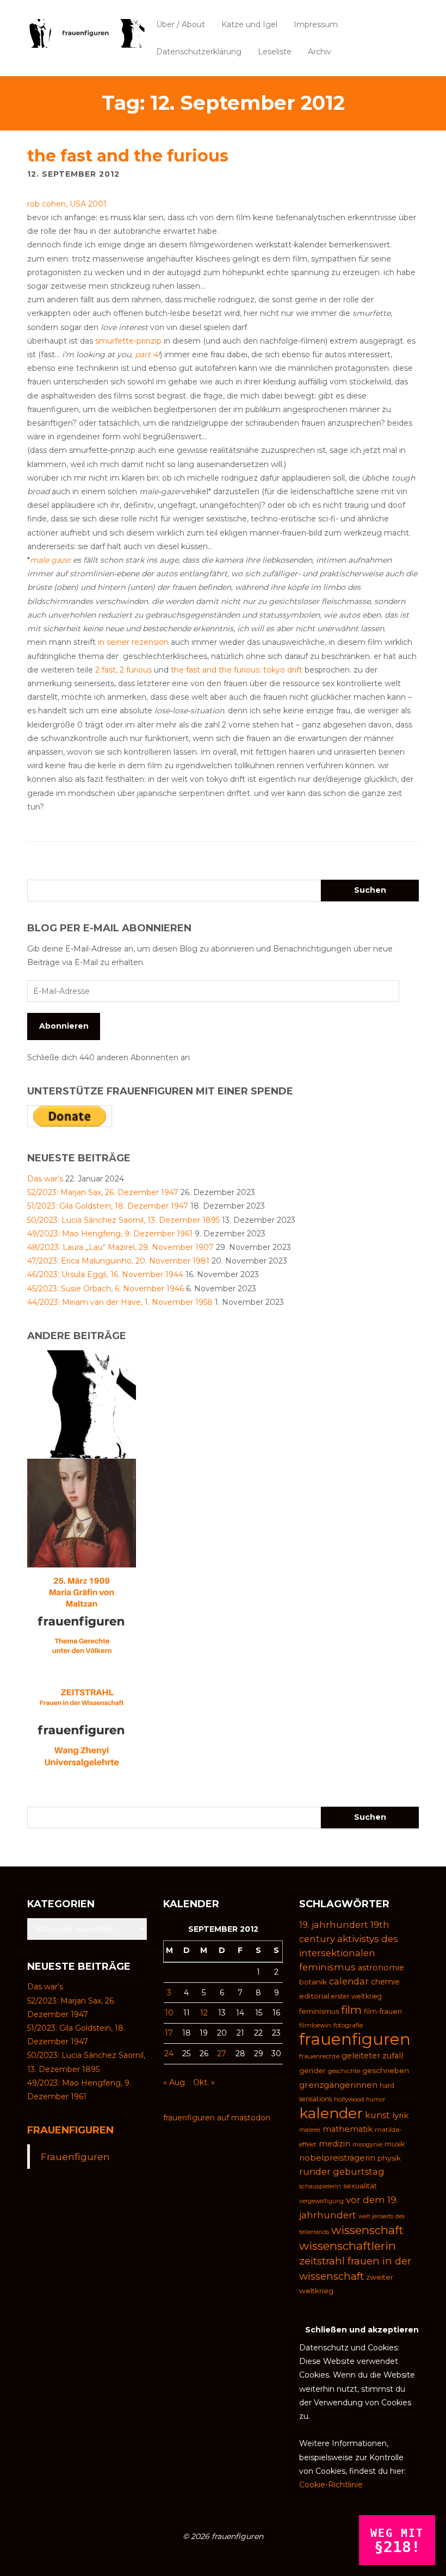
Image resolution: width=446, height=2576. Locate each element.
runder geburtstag (342, 2171)
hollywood (349, 2099)
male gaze (49, 560)
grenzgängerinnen (338, 2085)
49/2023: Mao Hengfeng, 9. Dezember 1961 (110, 1234)
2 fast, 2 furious (123, 670)
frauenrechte (319, 2056)
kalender (331, 2113)
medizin (334, 2144)
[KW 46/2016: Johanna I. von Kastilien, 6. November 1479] (82, 1513)
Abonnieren (64, 1026)
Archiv (320, 52)
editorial (314, 1996)
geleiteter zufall (372, 2056)
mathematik (348, 2129)
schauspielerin (320, 2186)
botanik (313, 1982)
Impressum (316, 24)
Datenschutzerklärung (199, 52)
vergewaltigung (321, 2201)
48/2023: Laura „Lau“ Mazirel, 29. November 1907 (120, 1247)
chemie (385, 1982)
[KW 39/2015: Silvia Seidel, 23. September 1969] (82, 1404)
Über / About (181, 24)
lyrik (400, 2115)
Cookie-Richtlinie (331, 2485)
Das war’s (45, 1179)
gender (312, 2071)
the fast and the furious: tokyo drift (237, 670)
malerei (310, 2130)
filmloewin (315, 2025)
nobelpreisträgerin (337, 2158)
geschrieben (386, 2070)
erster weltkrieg (357, 1996)
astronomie (381, 1968)
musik (395, 2144)
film (351, 2010)
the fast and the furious (128, 156)
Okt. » (204, 2082)
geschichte (344, 2071)
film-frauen (383, 2011)
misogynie (367, 2144)
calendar (349, 1981)
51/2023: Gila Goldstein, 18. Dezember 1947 (108, 1206)
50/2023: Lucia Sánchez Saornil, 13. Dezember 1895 (123, 1220)
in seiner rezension (133, 642)
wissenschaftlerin (348, 2246)
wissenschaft (367, 2230)
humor (376, 2099)
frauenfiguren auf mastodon (217, 2118)
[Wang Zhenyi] (82, 1730)
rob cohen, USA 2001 (67, 204)
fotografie (348, 2025)
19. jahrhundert (334, 1925)
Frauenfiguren (70, 2130)
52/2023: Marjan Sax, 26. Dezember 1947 (103, 1192)
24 (169, 2054)
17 (169, 2033)
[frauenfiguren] (86, 33)
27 (222, 2054)
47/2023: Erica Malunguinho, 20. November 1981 (118, 1261)
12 (204, 2013)
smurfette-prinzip (128, 341)
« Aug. (175, 2082)
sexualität (360, 2186)
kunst (377, 2115)
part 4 (146, 354)
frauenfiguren (355, 2039)
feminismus (319, 2011)
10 (169, 2013)
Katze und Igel (249, 24)
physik (389, 2158)
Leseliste (275, 52)
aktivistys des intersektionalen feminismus (349, 1953)
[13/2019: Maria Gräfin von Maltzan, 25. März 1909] (82, 1621)
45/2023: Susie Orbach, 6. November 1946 (106, 1289)
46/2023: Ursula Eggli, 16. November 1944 (105, 1274)
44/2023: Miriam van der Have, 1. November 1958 (120, 1302)
